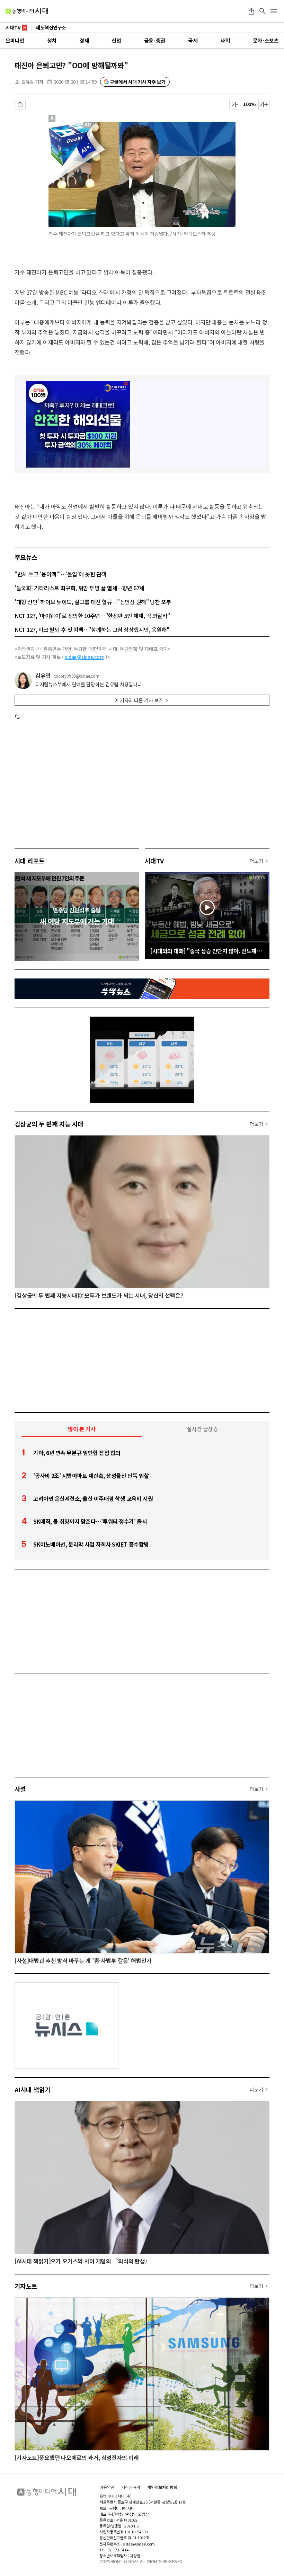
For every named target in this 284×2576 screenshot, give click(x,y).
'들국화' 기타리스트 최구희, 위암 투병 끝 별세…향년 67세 (79, 588)
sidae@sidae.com (85, 657)
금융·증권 (155, 40)
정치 (52, 40)
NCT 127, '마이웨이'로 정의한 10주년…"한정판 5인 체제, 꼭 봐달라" (92, 616)
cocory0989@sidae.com (77, 676)
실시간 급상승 (202, 1429)
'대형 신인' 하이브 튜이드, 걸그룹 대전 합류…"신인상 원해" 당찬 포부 (93, 602)
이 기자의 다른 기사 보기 (139, 700)
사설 (20, 1789)
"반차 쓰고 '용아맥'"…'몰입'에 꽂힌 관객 (60, 574)
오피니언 (15, 40)
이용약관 (107, 2487)
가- (235, 104)
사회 (225, 40)
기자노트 (26, 2286)
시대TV (154, 861)
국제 (193, 40)
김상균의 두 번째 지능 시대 (49, 1124)
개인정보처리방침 (162, 2487)
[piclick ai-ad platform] (88, 125)
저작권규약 (131, 2487)
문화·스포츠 (266, 40)
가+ (264, 104)
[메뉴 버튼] (274, 11)
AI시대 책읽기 (33, 2089)
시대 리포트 (30, 861)
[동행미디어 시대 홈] (27, 11)
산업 (116, 40)
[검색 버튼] (263, 11)
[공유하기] (251, 11)
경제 (84, 40)
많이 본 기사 (82, 1429)
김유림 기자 (32, 82)
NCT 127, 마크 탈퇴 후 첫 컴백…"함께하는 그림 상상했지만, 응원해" (92, 629)
